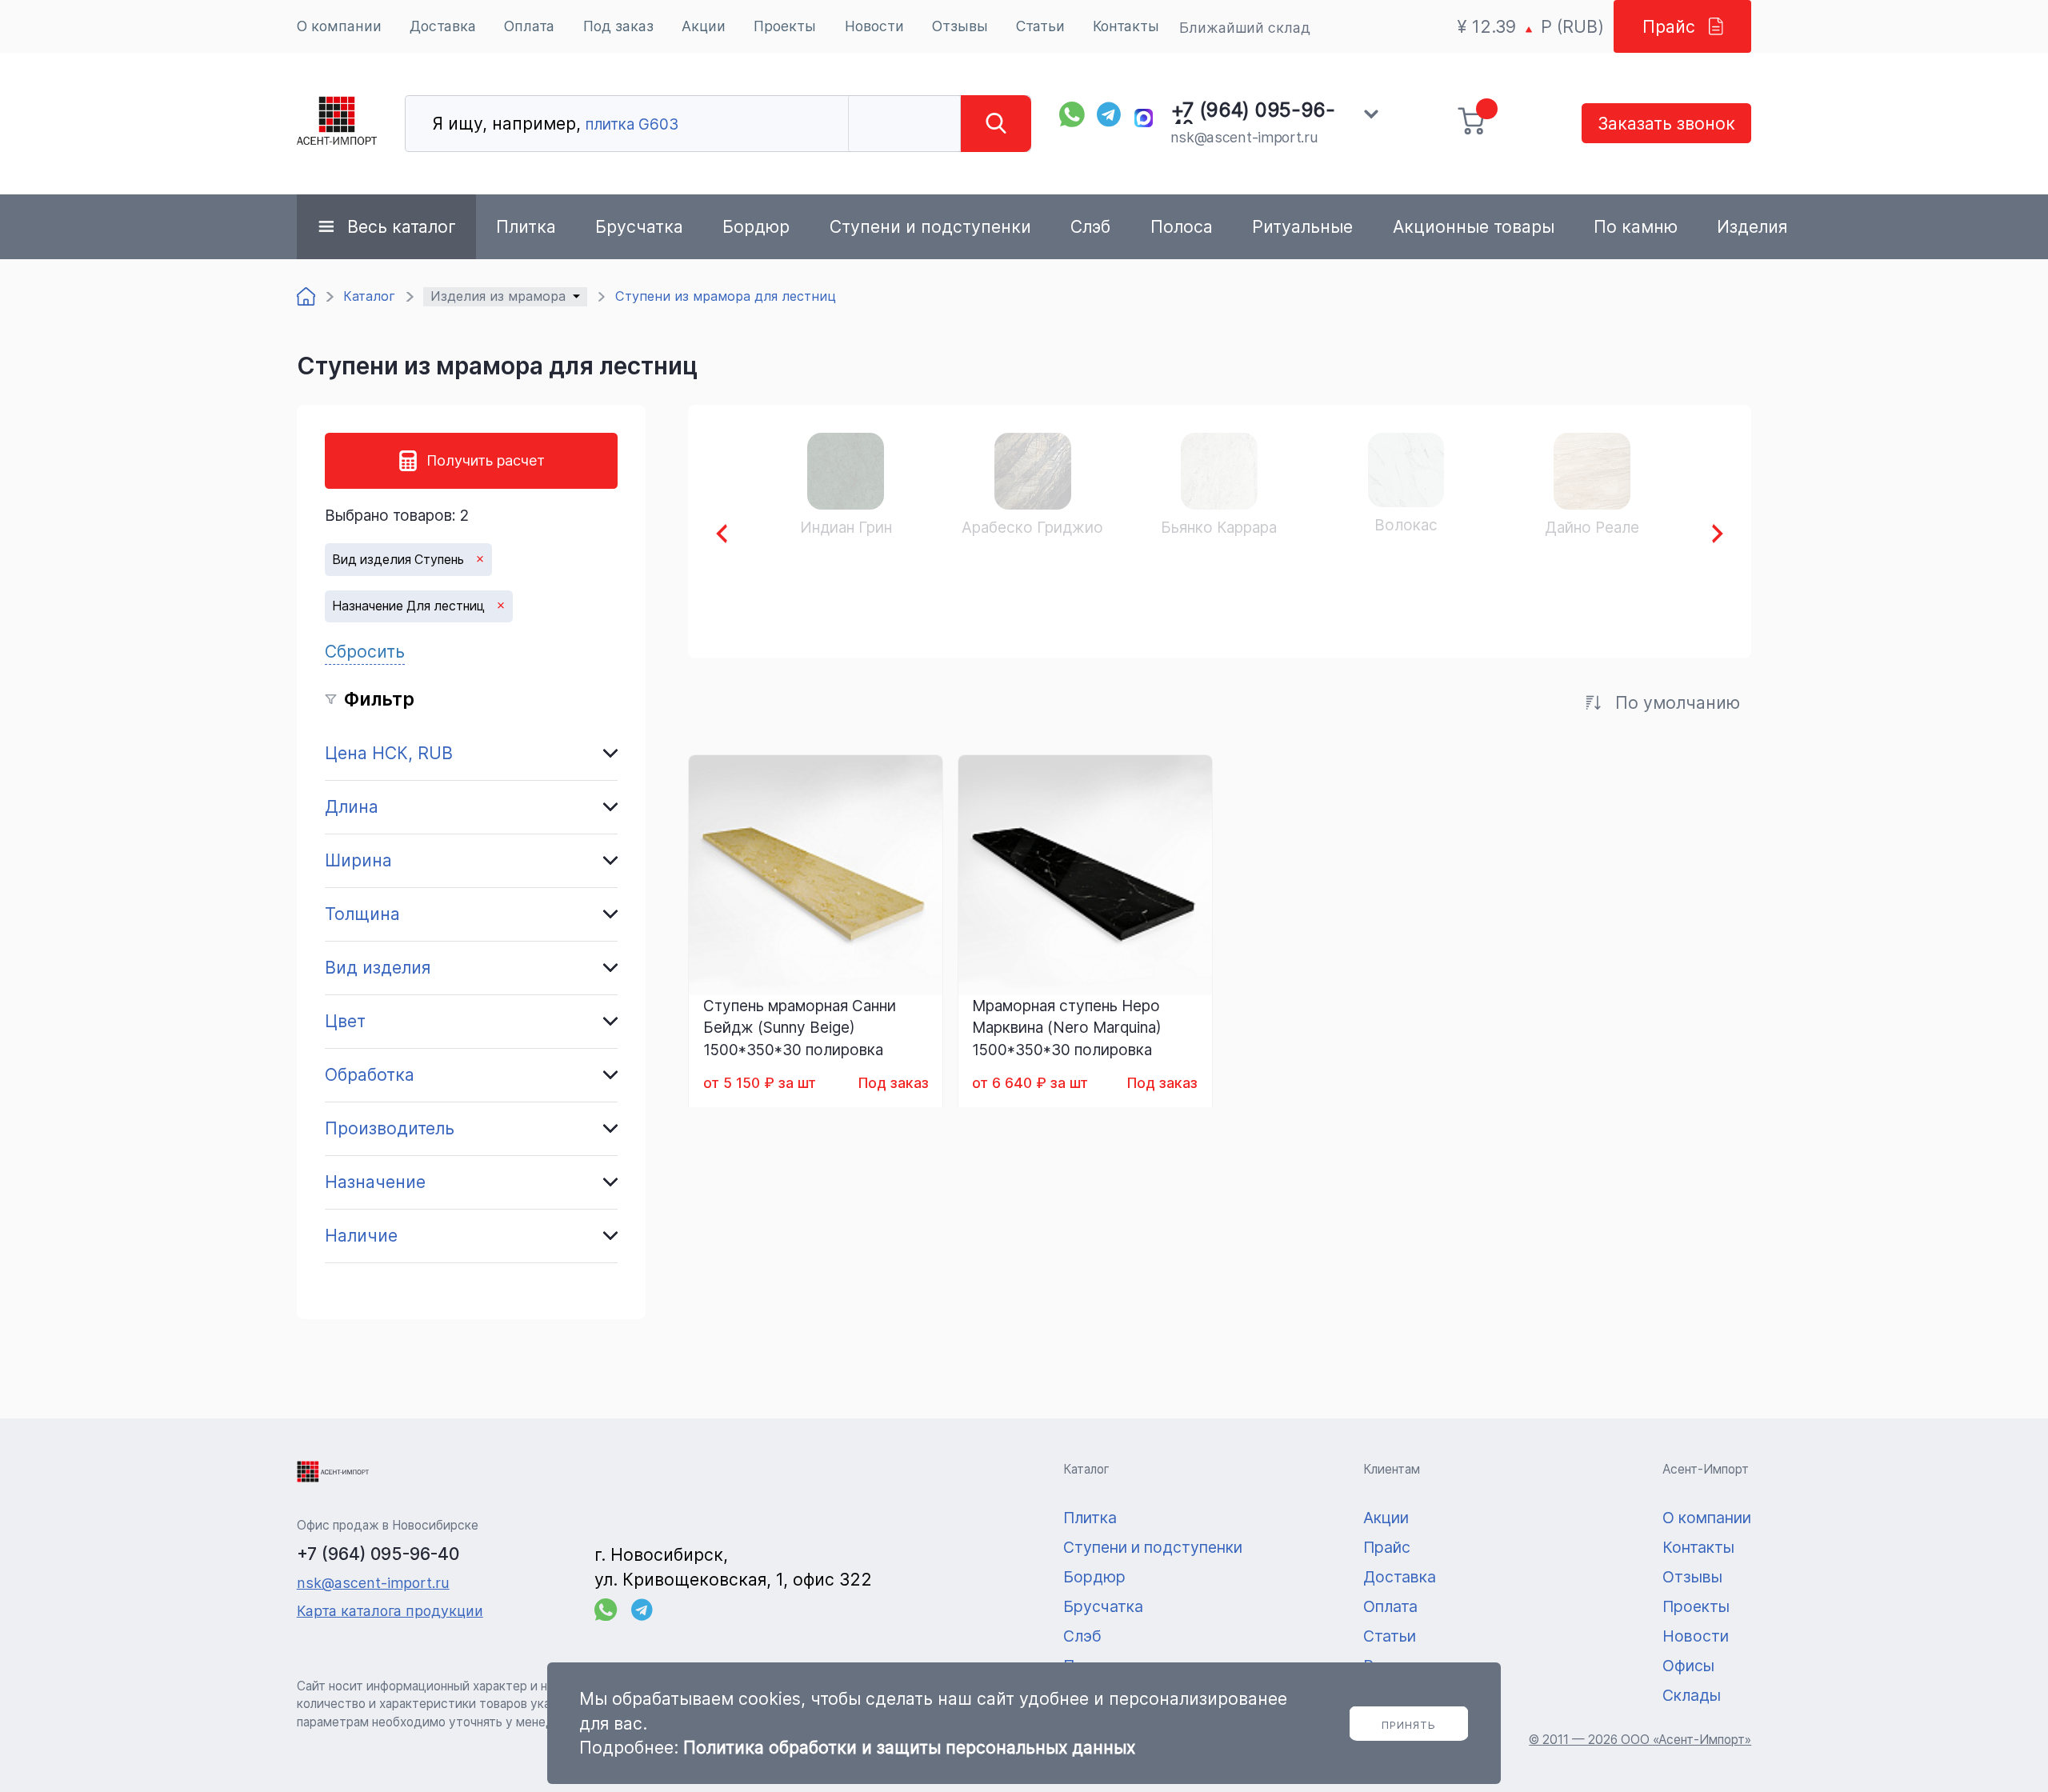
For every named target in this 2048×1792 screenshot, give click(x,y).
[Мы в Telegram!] (1110, 114)
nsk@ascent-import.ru (1244, 137)
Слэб (1090, 226)
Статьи (1040, 26)
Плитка (526, 226)
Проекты (785, 26)
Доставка (443, 26)
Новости (874, 26)
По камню (1636, 226)
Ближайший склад (1245, 28)
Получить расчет (486, 460)
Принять (1409, 1725)
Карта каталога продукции (390, 1611)
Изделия (1752, 226)
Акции (704, 26)
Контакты (1126, 26)
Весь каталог (402, 226)
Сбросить (365, 651)
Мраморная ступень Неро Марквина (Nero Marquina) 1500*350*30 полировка (1067, 1028)
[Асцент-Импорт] (337, 124)
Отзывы (960, 26)
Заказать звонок (1666, 123)
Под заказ (618, 26)
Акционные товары (1474, 226)
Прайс (1669, 26)
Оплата (529, 26)
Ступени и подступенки (930, 226)
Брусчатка (639, 226)
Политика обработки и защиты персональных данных (909, 1747)
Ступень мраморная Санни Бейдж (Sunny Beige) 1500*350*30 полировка (800, 1028)
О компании (339, 26)
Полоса (1182, 226)
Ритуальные (1302, 226)
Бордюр (756, 226)
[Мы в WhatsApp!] (1072, 114)
